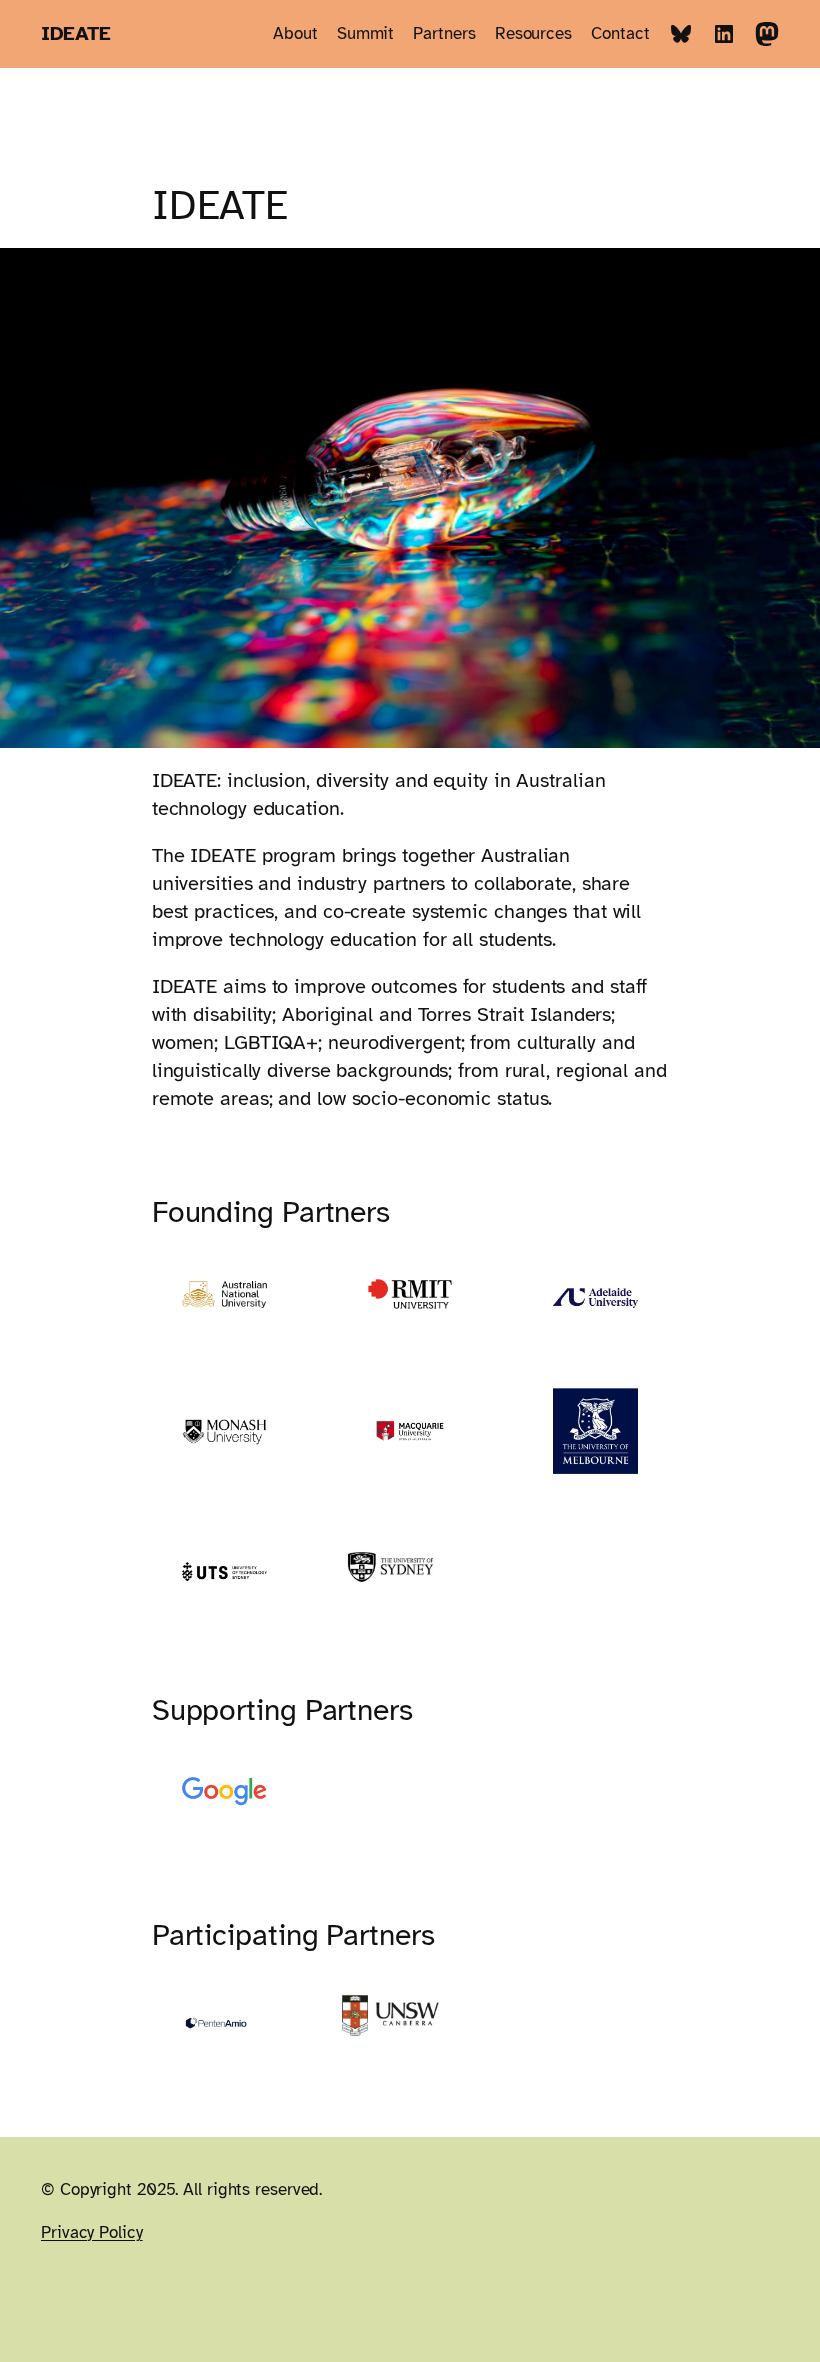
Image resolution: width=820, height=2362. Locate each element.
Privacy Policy (92, 2232)
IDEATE (75, 33)
